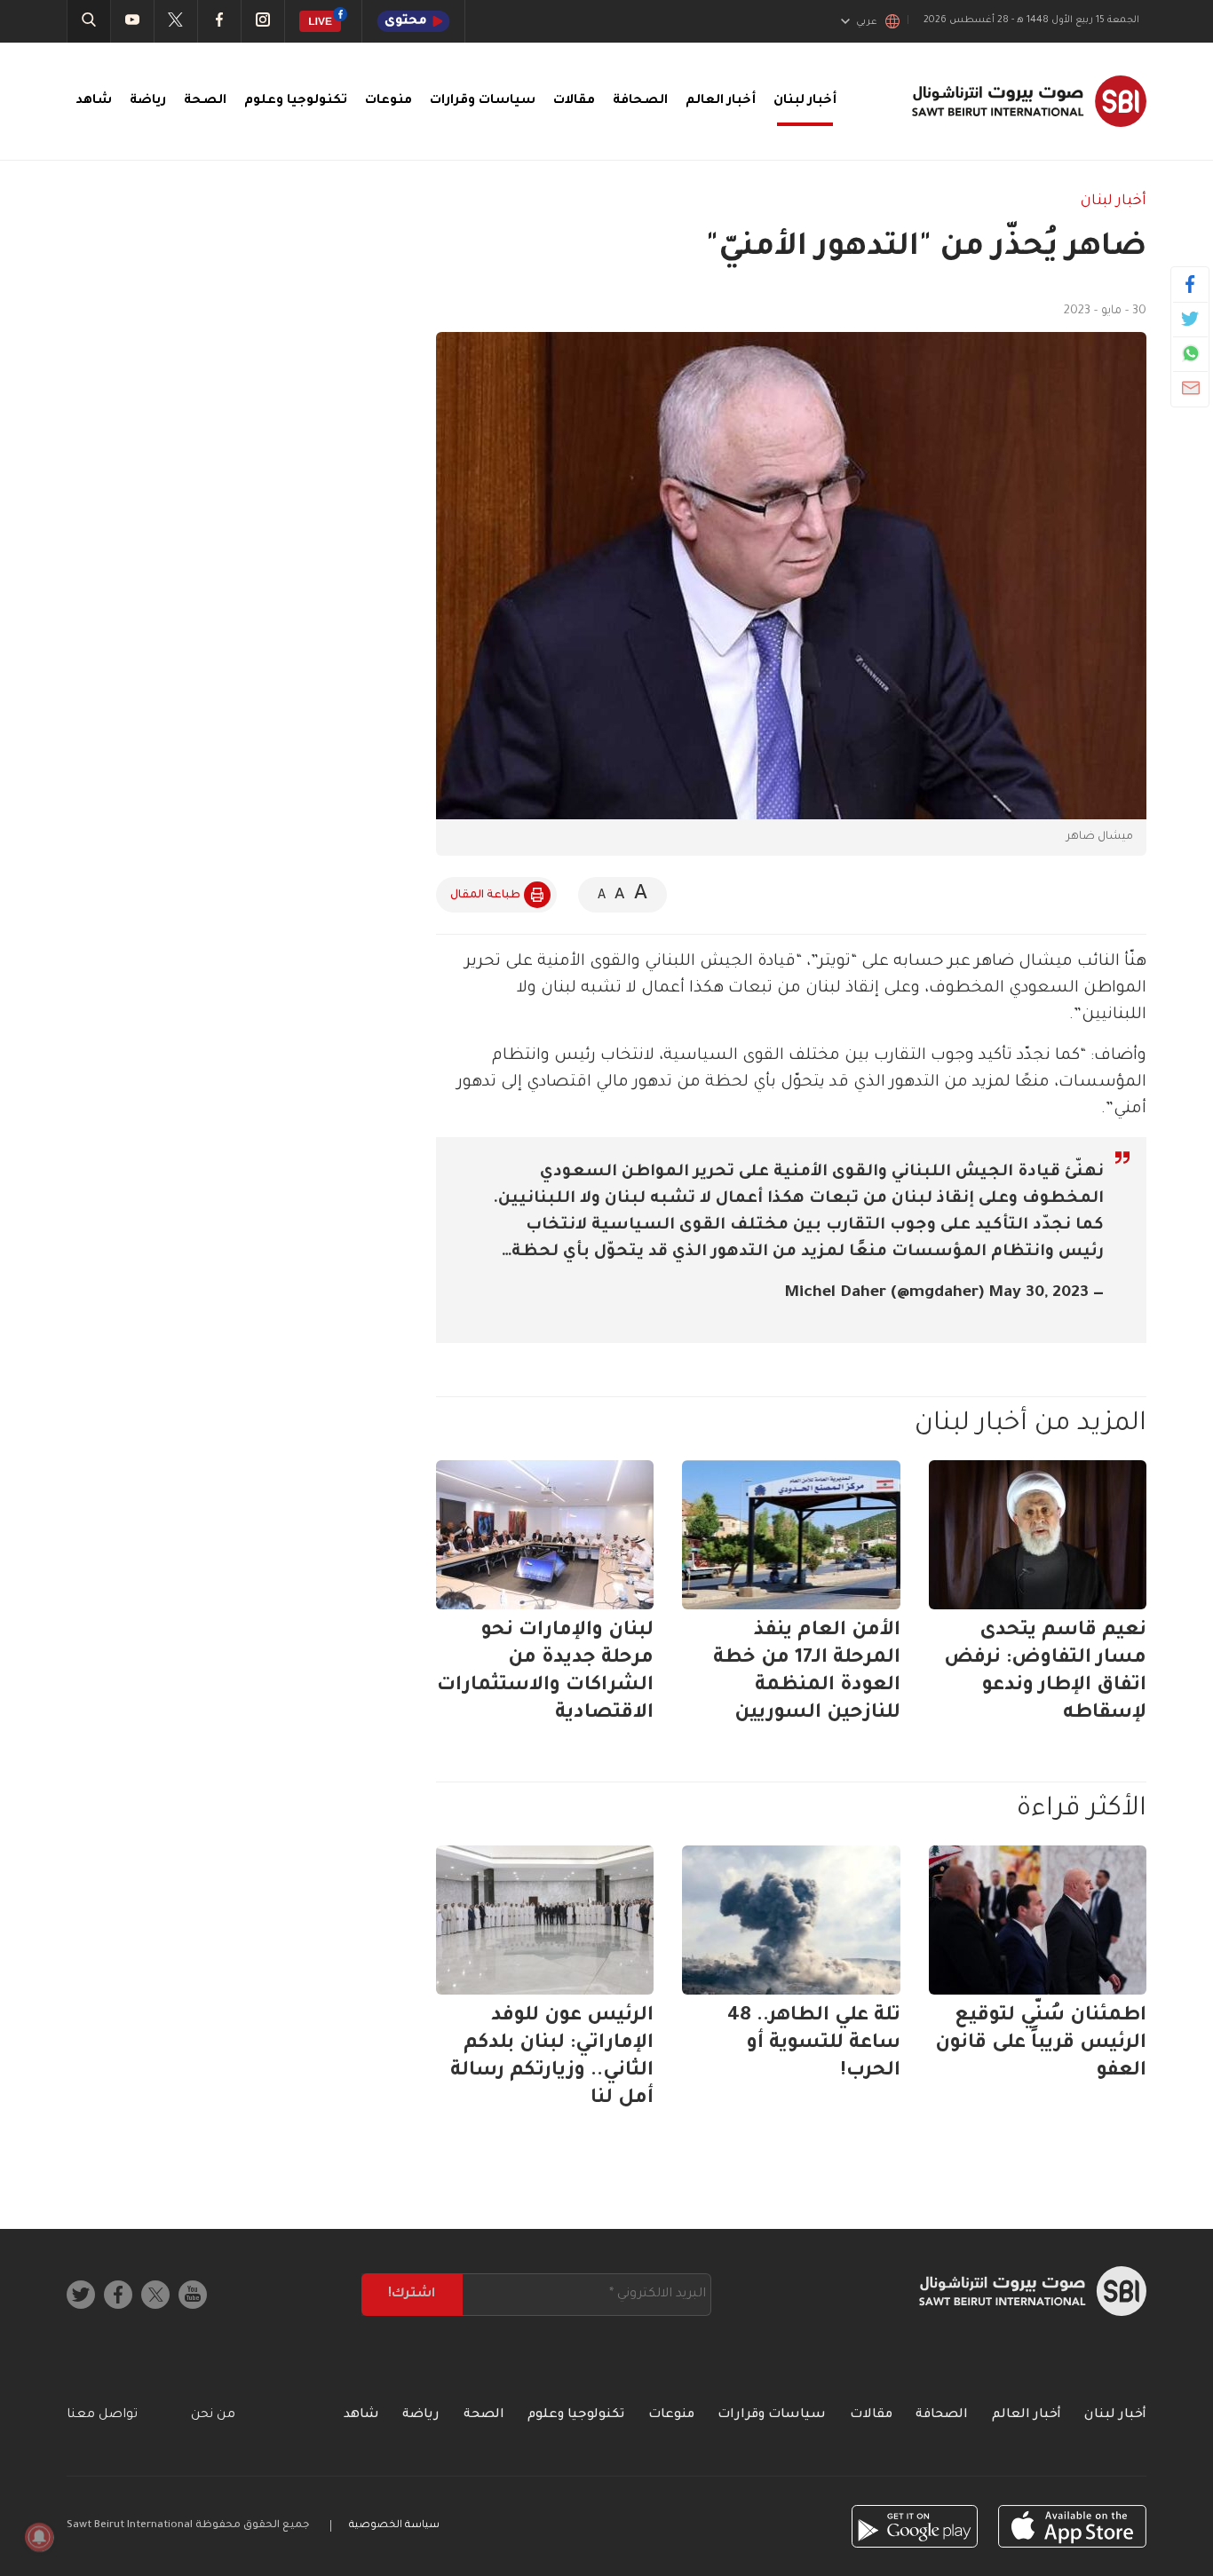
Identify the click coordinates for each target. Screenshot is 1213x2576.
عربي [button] (867, 22)
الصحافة (640, 101)
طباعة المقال (485, 896)
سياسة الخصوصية (394, 2526)
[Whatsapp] (1190, 353)
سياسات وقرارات (483, 101)
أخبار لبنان (805, 101)
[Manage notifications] (39, 2537)
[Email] (1190, 388)
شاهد (94, 101)
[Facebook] (1190, 284)
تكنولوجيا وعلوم (296, 101)
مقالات (574, 101)
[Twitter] (1190, 319)
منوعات (388, 101)
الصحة (205, 101)
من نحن (213, 2415)
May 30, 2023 (1039, 1293)
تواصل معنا (102, 2415)
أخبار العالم (721, 101)
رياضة (148, 101)
